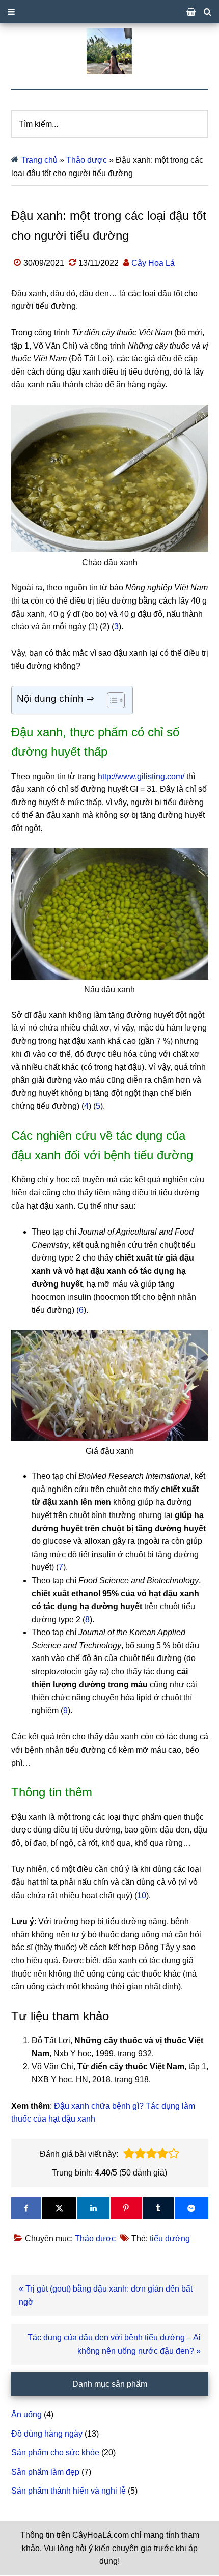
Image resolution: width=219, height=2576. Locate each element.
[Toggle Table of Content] (111, 700)
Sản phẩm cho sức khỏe (55, 2453)
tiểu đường (170, 2238)
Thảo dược (87, 160)
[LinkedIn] (93, 2208)
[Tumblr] (158, 2208)
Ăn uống (26, 2414)
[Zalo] (191, 2208)
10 (142, 1895)
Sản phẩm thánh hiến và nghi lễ (69, 2491)
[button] (129, 2154)
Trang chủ (39, 160)
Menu (109, 12)
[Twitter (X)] (59, 2208)
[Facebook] (26, 2208)
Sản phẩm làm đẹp (45, 2472)
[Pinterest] (126, 2208)
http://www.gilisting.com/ (141, 776)
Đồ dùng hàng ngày (47, 2434)
